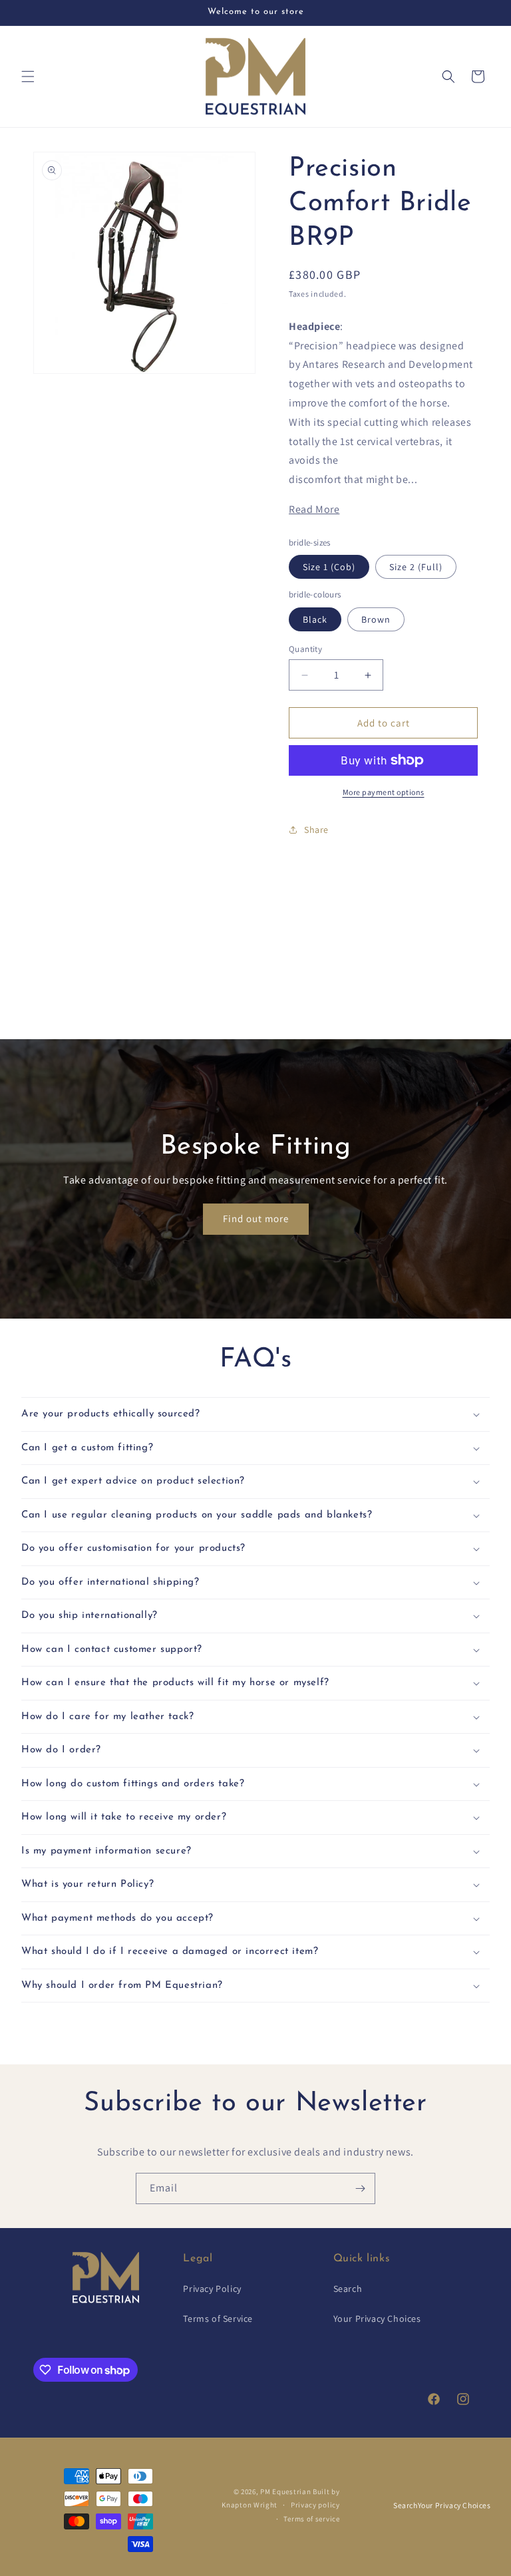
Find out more (256, 1219)
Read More (314, 509)
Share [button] (316, 830)
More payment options (384, 792)
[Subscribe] (360, 2188)
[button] (28, 77)
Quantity (305, 649)
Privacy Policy (212, 2289)
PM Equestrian (285, 2492)
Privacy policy (315, 2505)
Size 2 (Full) (416, 567)
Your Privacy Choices (377, 2319)
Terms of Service (218, 2319)
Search (348, 2289)
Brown (376, 619)
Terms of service (311, 2519)
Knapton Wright (250, 2505)
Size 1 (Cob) (329, 567)
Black (315, 619)
